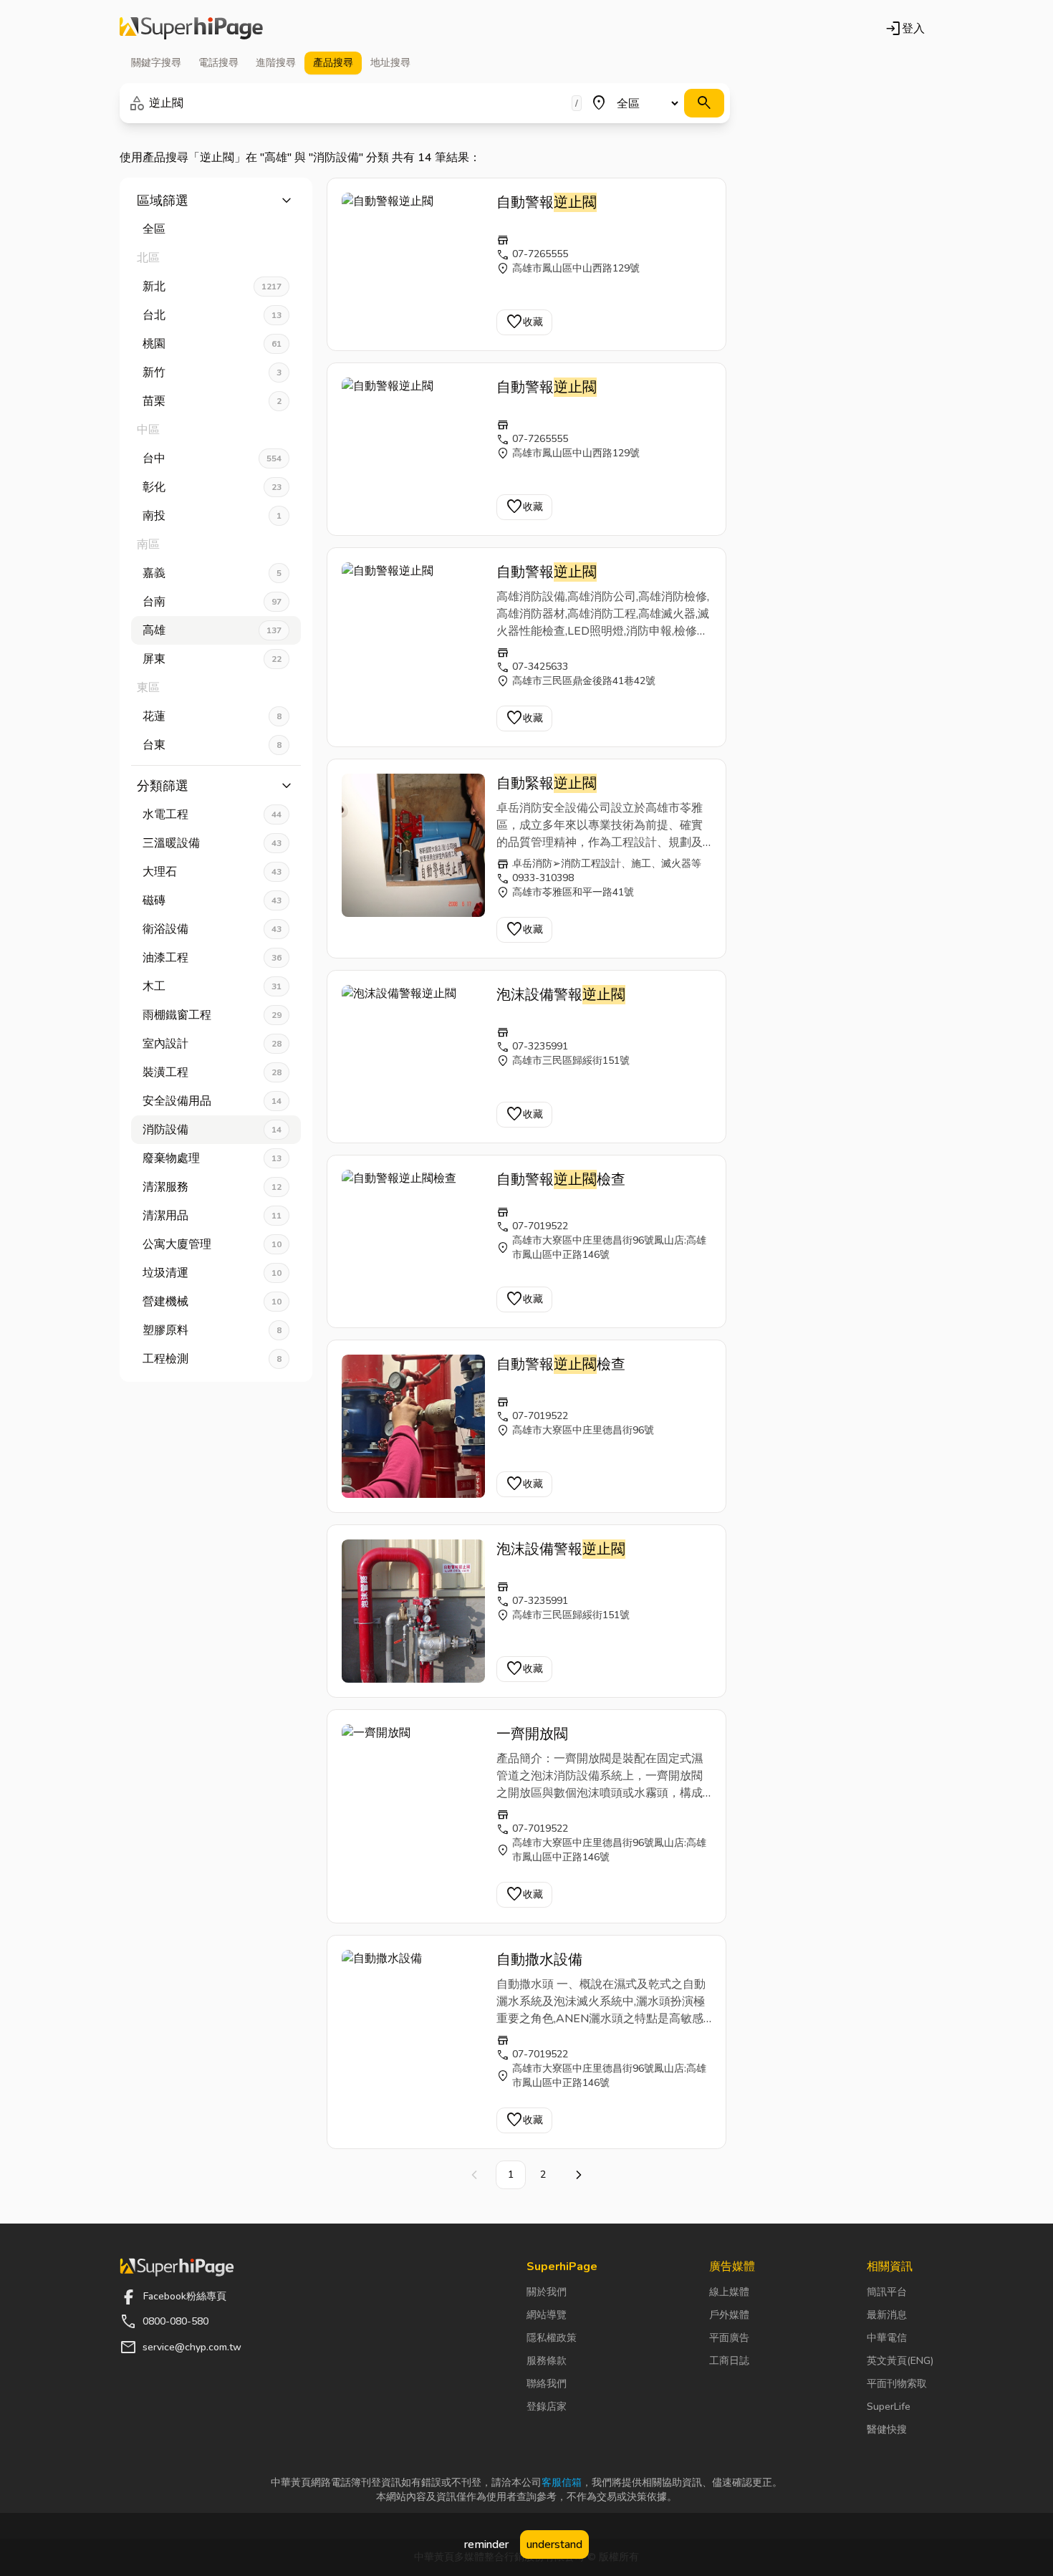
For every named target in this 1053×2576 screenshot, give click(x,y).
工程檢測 (212, 1359)
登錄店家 (547, 2407)
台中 (212, 458)
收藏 (524, 322)
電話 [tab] (218, 63)
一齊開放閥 (532, 1734)
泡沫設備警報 (561, 995)
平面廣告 (729, 2338)
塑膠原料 (212, 1330)
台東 (212, 745)
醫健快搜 (887, 2430)
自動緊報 (547, 783)
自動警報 (547, 202)
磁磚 (212, 900)
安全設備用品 (212, 1101)
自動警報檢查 (561, 1179)
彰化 (212, 487)
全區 (154, 229)
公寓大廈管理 (212, 1244)
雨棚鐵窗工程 (212, 1015)
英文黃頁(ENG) (900, 2361)
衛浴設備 (212, 929)
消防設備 (212, 1130)
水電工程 (212, 814)
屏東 (212, 659)
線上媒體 (729, 2292)
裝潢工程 (212, 1072)
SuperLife (889, 2407)
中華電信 (887, 2338)
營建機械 (212, 1302)
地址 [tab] (390, 63)
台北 (212, 315)
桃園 (212, 344)
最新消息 (887, 2315)
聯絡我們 (547, 2384)
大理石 (212, 872)
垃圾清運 (212, 1273)
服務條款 (547, 2361)
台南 (212, 602)
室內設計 (212, 1044)
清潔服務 (212, 1187)
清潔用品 (212, 1216)
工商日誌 (729, 2361)
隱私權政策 (552, 2338)
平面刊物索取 (897, 2384)
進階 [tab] (276, 63)
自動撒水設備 (539, 1960)
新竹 (212, 373)
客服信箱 (562, 2483)
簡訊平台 (887, 2292)
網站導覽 (547, 2315)
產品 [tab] (333, 63)
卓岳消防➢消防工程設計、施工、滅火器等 (607, 864)
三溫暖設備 (212, 843)
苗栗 (212, 401)
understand (554, 2544)
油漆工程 (212, 958)
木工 (212, 986)
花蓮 (212, 716)
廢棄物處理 (212, 1158)
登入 (905, 29)
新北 (212, 287)
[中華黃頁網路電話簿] (191, 29)
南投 (212, 516)
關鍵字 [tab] (156, 63)
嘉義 (212, 573)
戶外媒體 (729, 2315)
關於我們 (547, 2292)
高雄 (212, 630)
